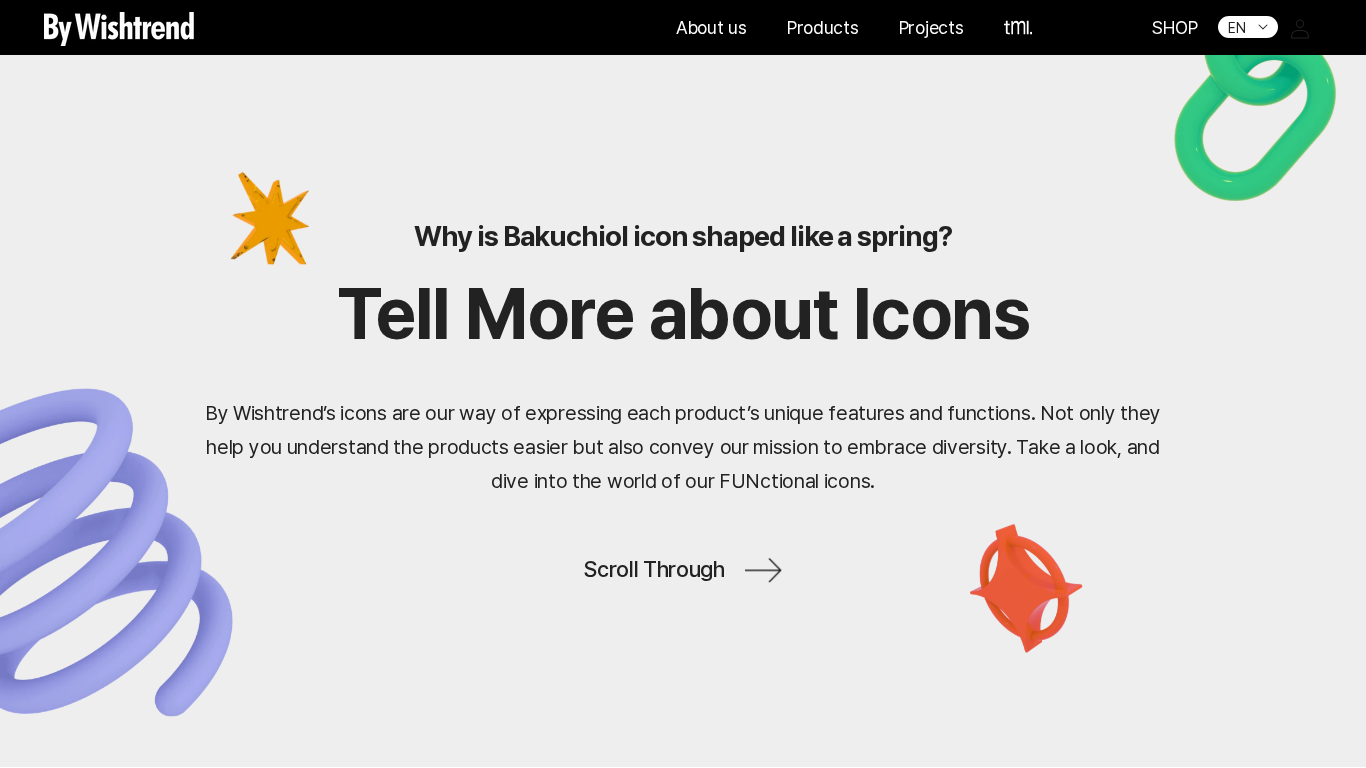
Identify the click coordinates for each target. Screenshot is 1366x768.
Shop (1175, 27)
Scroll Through (654, 570)
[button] (1018, 27)
